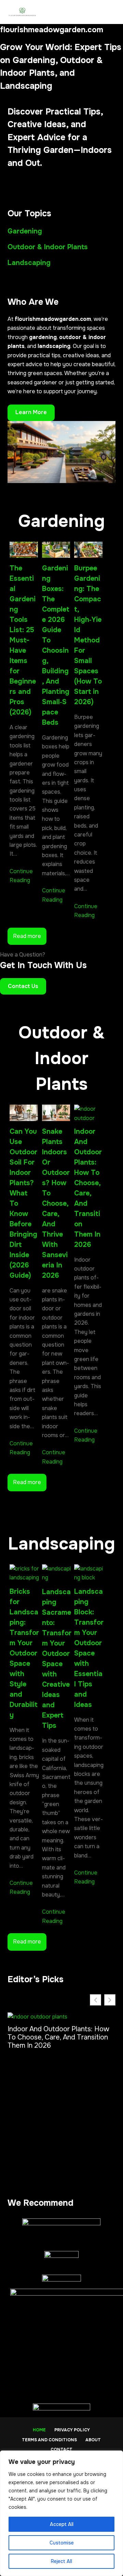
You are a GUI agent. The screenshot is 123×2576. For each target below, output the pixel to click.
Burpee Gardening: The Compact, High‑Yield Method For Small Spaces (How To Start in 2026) (88, 635)
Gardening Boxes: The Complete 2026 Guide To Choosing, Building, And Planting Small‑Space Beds (56, 645)
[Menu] (112, 12)
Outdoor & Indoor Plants (48, 247)
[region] (61, 2513)
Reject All (61, 2561)
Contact (61, 2450)
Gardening (25, 231)
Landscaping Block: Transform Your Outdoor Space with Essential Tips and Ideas (89, 1648)
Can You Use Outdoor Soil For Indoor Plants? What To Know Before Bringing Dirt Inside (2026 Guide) (23, 1203)
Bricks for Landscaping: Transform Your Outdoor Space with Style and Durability (24, 1653)
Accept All (62, 2524)
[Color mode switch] (95, 12)
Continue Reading (21, 876)
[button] (110, 2000)
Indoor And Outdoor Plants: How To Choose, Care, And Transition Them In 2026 (88, 1188)
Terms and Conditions (49, 2440)
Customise (62, 2543)
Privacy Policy (72, 2430)
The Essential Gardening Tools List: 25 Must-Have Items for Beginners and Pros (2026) (23, 640)
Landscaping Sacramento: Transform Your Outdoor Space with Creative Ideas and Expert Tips (57, 1659)
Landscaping (29, 263)
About (93, 2440)
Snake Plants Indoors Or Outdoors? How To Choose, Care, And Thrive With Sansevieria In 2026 (56, 1203)
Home (39, 2430)
